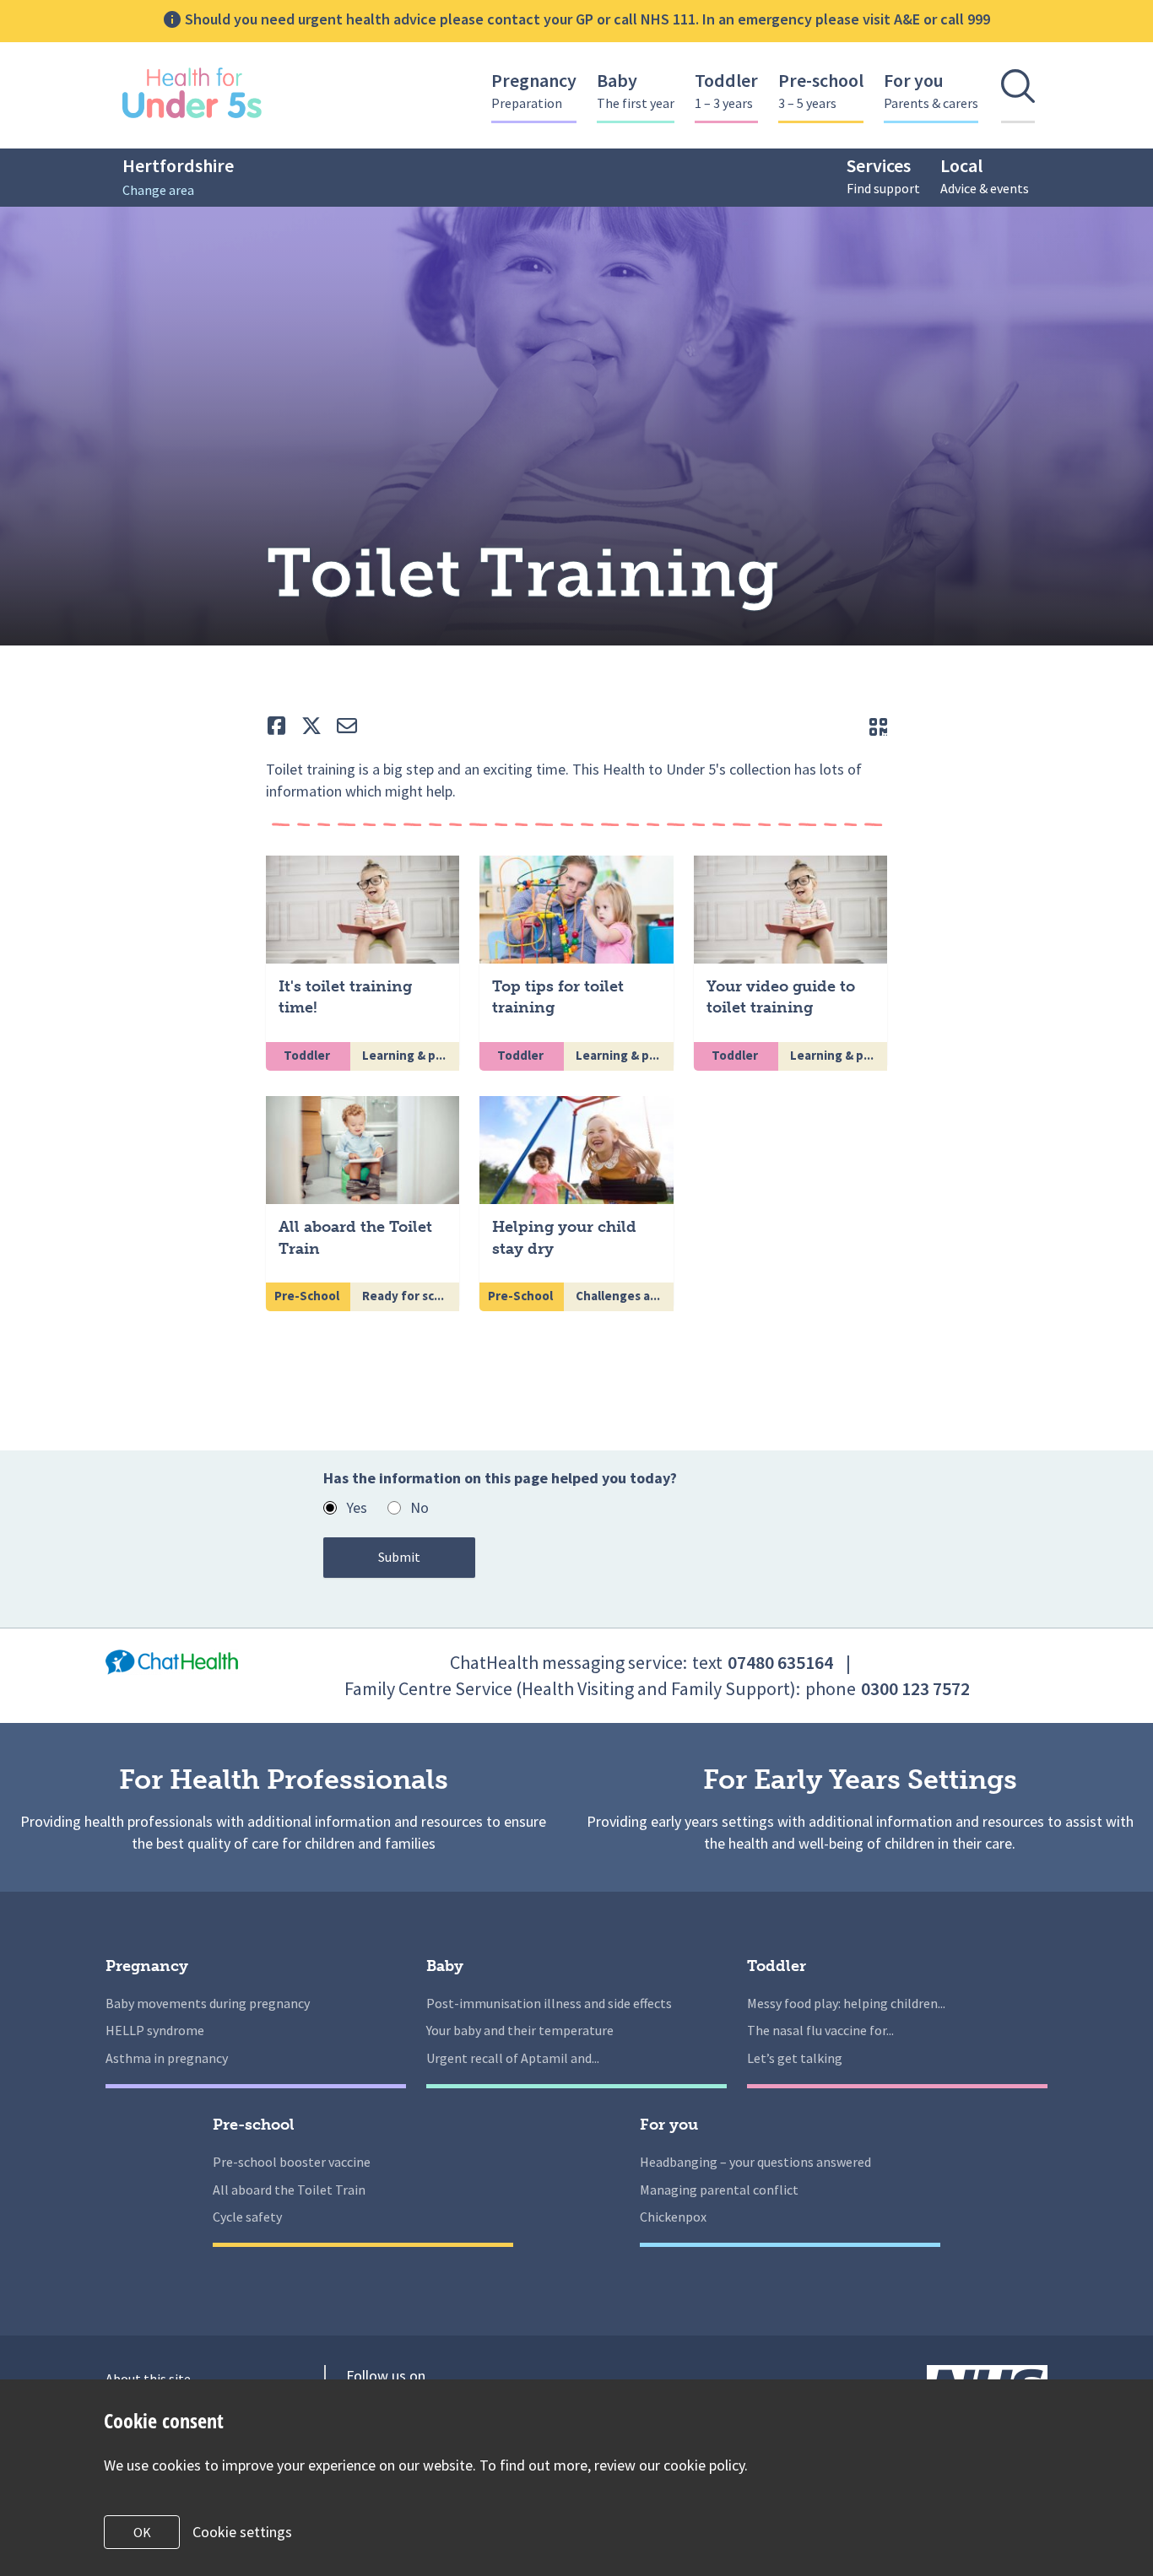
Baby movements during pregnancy (208, 2003)
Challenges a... (619, 1296)
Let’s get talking (795, 2058)
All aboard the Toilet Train (289, 2190)
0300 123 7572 (915, 1688)
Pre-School (308, 1296)
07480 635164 (780, 1662)
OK (142, 2532)
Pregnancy (534, 90)
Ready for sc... (404, 1296)
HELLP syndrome (155, 2030)
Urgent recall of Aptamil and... (513, 2058)
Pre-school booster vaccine (292, 2162)
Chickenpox (673, 2217)
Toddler (726, 90)
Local (985, 175)
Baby (636, 90)
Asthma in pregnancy (167, 2058)
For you (931, 90)
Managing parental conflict (719, 2190)
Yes (357, 1507)
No (420, 1507)
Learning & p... (405, 1055)
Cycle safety (247, 2217)
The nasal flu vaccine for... (820, 2030)
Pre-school (821, 90)
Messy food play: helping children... (846, 2003)
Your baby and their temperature (520, 2030)
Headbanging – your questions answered (755, 2162)
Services (883, 175)
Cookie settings (242, 2532)
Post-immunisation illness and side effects (549, 2003)
